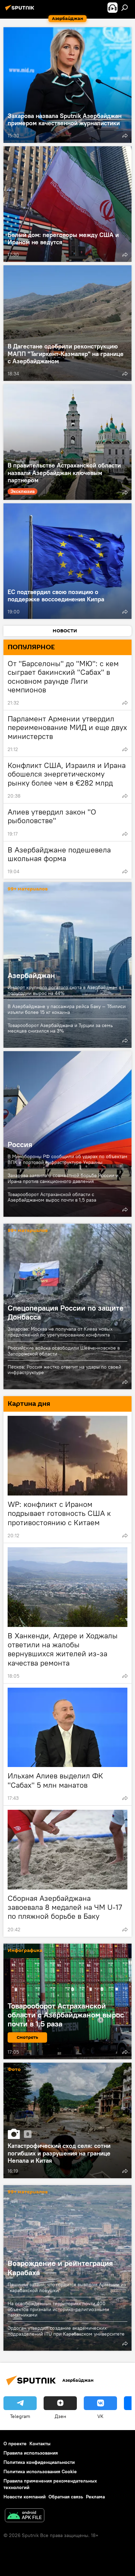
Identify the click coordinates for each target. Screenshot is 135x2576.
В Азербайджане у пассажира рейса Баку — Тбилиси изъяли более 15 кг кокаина (67, 1009)
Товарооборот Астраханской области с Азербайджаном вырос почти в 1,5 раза (52, 1197)
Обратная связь (66, 2497)
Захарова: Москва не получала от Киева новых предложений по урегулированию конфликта (60, 1332)
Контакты (40, 2444)
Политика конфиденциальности (39, 2462)
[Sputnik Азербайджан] (21, 10)
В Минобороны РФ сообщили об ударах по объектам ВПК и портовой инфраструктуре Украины (67, 1159)
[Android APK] (25, 2516)
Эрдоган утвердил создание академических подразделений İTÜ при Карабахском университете (66, 2331)
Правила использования (31, 2453)
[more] (125, 136)
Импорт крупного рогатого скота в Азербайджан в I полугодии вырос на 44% (66, 990)
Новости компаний (25, 2497)
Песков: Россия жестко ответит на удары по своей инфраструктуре (64, 1370)
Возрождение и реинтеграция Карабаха (60, 2268)
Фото (14, 2070)
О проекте (15, 2444)
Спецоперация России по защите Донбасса (66, 1312)
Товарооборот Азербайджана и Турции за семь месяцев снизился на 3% (60, 1028)
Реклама (95, 2497)
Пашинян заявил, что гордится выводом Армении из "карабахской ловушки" (67, 2287)
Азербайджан (67, 965)
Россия (67, 1134)
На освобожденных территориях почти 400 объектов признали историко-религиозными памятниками (58, 2309)
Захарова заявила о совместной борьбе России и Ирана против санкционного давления (63, 1178)
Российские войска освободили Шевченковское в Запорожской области (64, 1351)
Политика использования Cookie (40, 2471)
